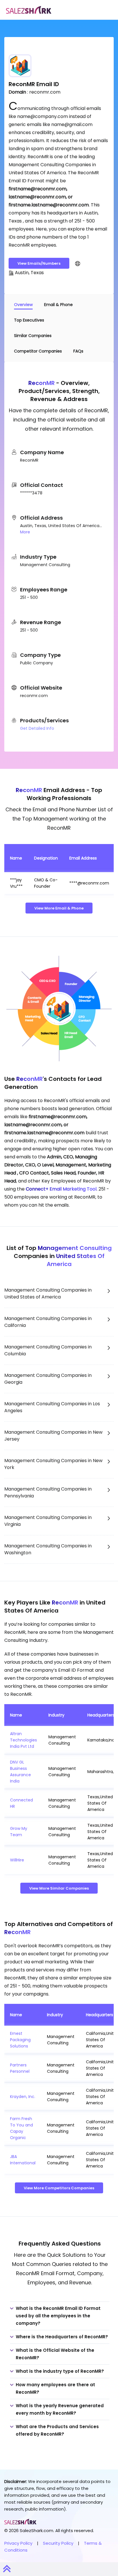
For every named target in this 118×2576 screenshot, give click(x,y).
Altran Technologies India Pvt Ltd (23, 1740)
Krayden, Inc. (23, 2097)
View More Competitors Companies (59, 2188)
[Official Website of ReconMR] (78, 263)
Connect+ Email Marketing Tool (61, 1189)
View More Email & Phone (59, 908)
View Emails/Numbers (39, 263)
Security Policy (58, 2543)
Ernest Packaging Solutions (20, 2040)
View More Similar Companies (59, 1888)
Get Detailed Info (37, 728)
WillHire (17, 1860)
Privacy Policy (18, 2543)
